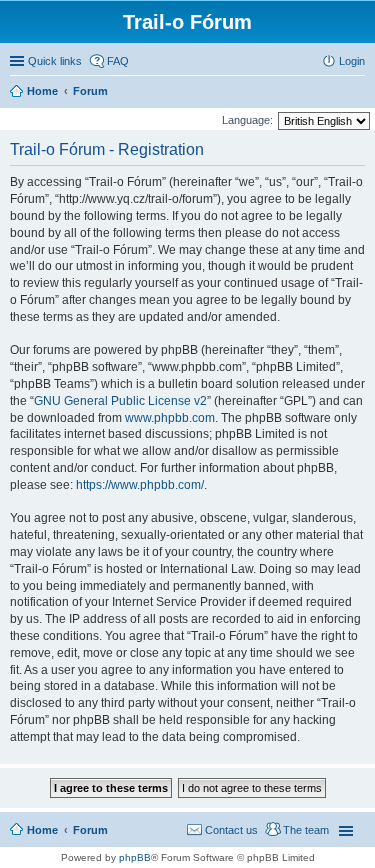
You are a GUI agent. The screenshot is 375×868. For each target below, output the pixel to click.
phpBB (135, 857)
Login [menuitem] (352, 61)
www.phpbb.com (170, 418)
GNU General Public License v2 (120, 401)
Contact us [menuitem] (231, 830)
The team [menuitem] (306, 830)
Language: (247, 120)
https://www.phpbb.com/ (140, 485)
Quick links (55, 61)
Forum (90, 830)
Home (42, 830)
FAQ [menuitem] (118, 61)
